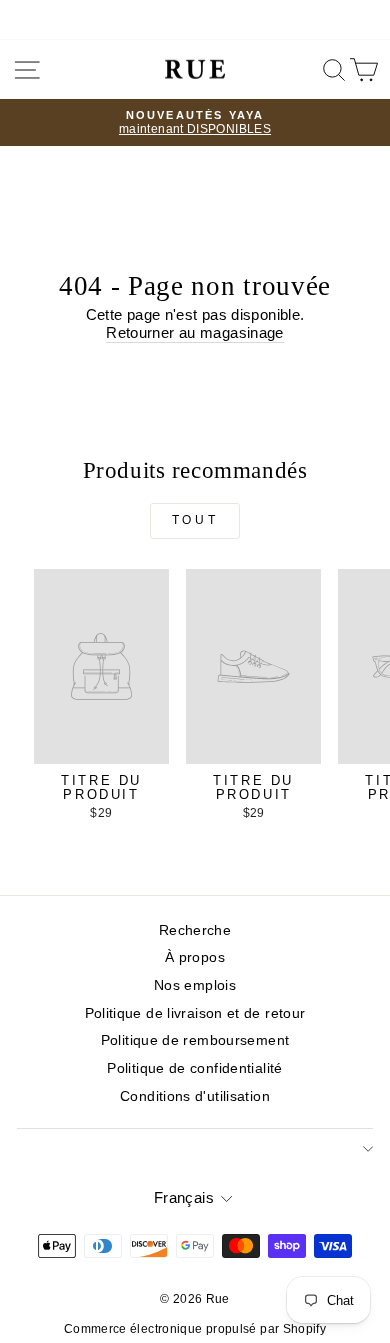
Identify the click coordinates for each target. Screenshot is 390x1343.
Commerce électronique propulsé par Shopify (195, 1329)
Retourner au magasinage (194, 333)
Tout (195, 520)
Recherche (195, 930)
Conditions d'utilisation (195, 1096)
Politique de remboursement (195, 1040)
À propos (195, 957)
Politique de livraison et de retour (195, 1013)
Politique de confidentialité (194, 1068)
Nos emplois (195, 985)
